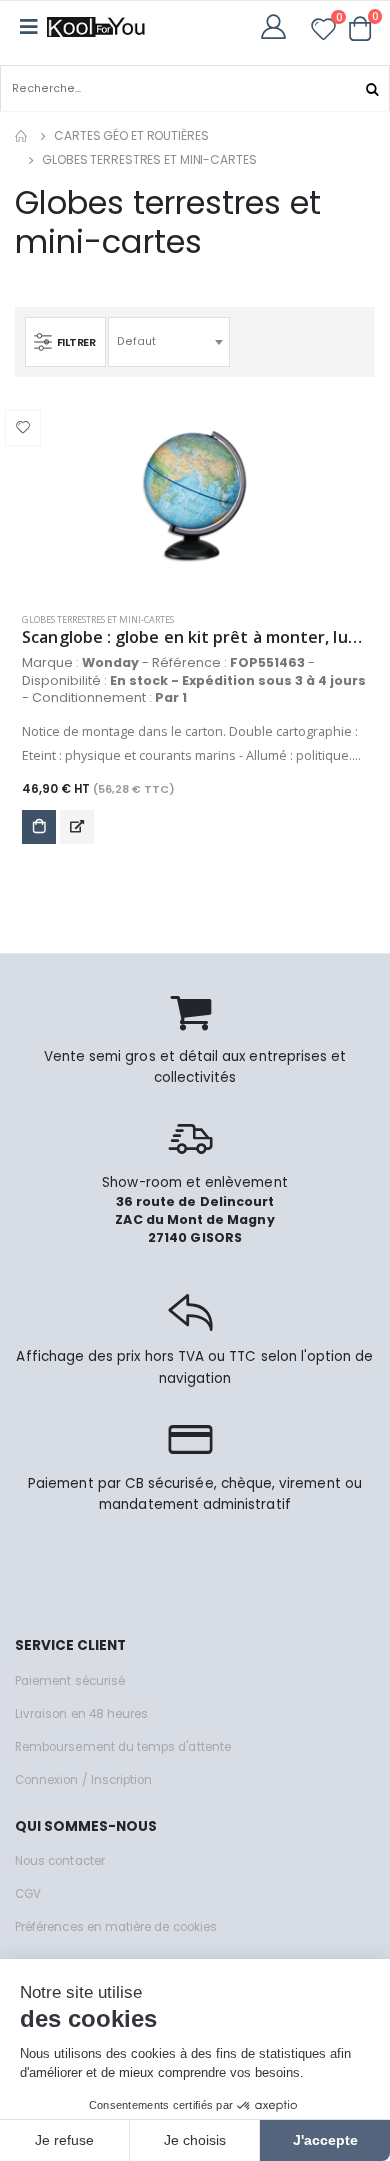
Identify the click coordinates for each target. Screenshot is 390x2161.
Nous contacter (60, 1861)
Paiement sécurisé (70, 1681)
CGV (28, 1894)
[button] (360, 28)
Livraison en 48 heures (81, 1714)
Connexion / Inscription (83, 1780)
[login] (279, 26)
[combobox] (169, 342)
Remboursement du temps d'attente (123, 1747)
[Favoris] (323, 32)
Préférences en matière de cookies (116, 1927)
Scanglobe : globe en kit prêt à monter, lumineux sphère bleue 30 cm (195, 637)
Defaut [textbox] (136, 341)
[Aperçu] (77, 827)
